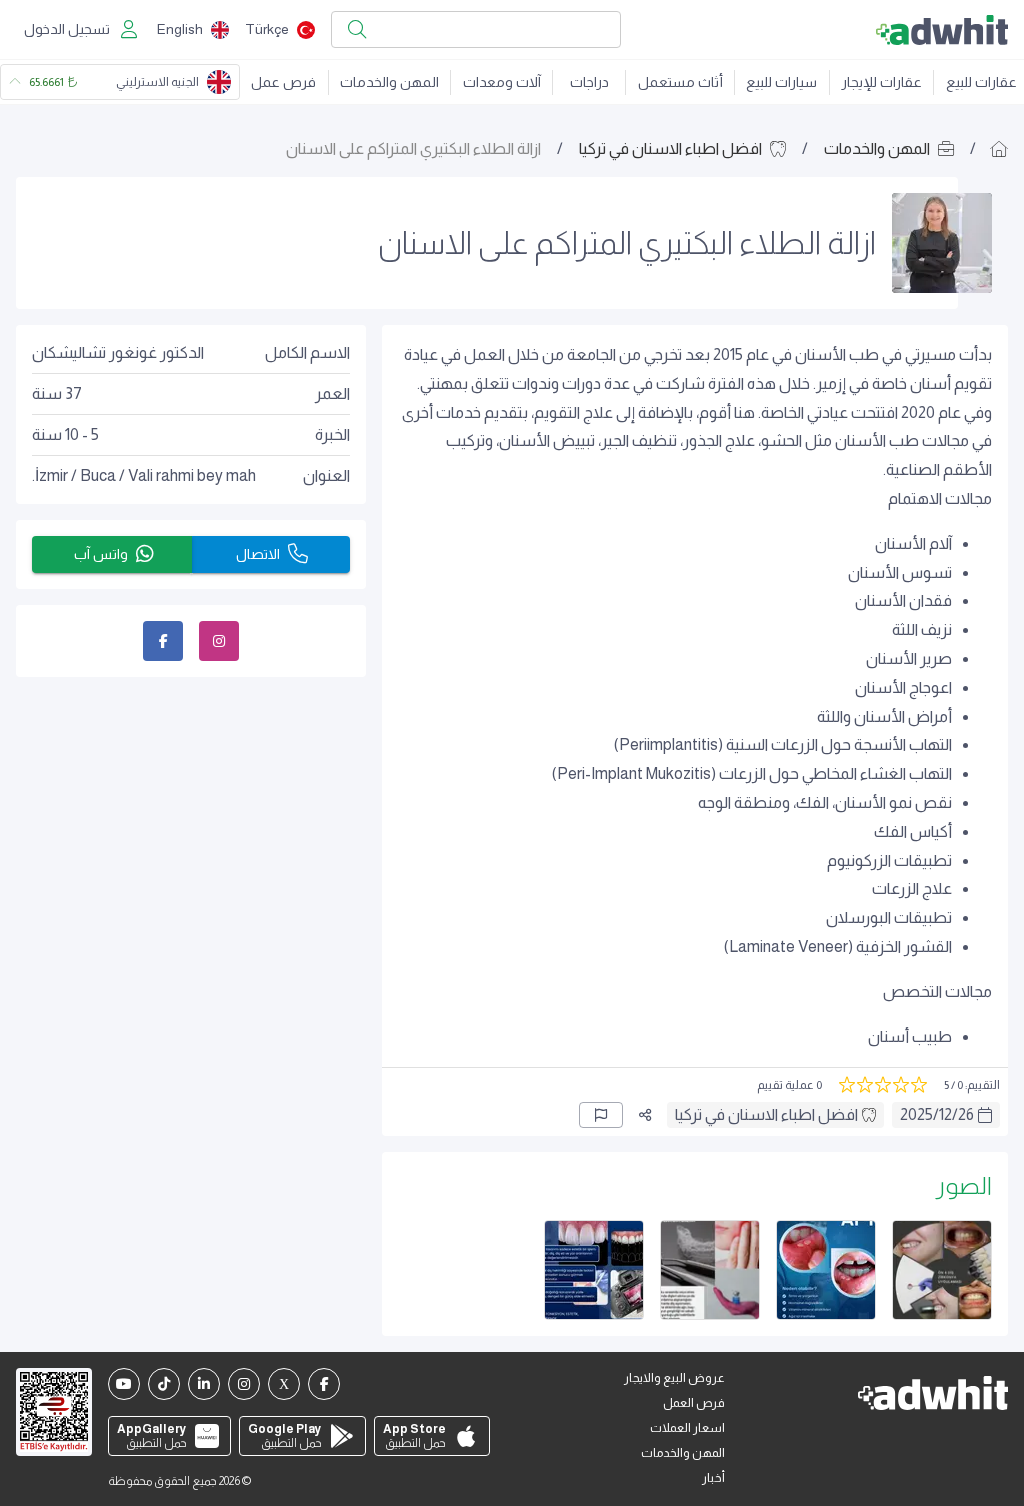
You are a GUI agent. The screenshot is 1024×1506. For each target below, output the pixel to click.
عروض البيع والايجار (674, 1378)
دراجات (589, 82)
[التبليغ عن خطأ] (601, 1115)
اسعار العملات (687, 1428)
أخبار (713, 1478)
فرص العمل (694, 1403)
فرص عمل (283, 82)
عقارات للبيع (981, 82)
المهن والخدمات (389, 82)
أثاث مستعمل (680, 82)
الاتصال (258, 554)
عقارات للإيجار (881, 82)
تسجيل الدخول (67, 29)
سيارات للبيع (781, 82)
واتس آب (101, 554)
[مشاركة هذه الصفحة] (645, 1115)
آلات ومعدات (502, 82)
